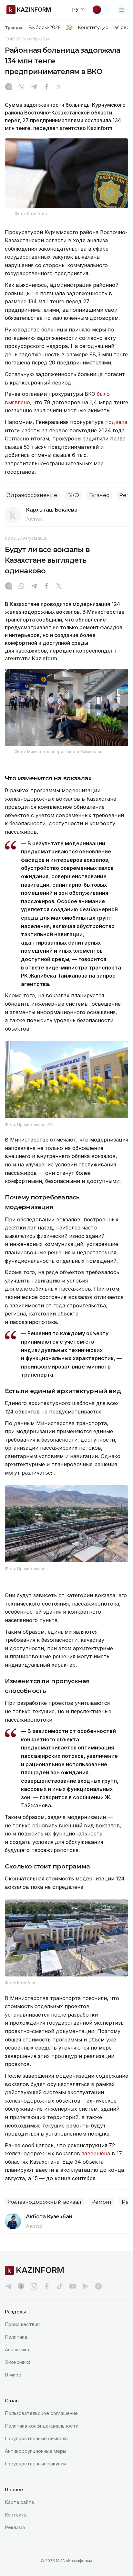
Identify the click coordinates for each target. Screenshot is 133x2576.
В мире (13, 2375)
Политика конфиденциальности (42, 2426)
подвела (115, 422)
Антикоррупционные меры (36, 2451)
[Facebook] (46, 87)
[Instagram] (9, 87)
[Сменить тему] (101, 10)
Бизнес (99, 495)
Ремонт (102, 2202)
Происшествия (22, 2324)
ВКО (73, 495)
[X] (59, 87)
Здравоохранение (32, 495)
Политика (16, 2337)
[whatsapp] (21, 87)
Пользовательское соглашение (41, 2413)
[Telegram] (34, 87)
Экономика (18, 2362)
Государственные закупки (35, 2464)
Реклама (15, 2527)
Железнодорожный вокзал (44, 2202)
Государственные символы (37, 2438)
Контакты (16, 2515)
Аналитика (17, 2349)
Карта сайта (19, 2502)
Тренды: (14, 27)
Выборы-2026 (44, 27)
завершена (96, 2153)
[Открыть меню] (122, 10)
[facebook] (47, 2286)
